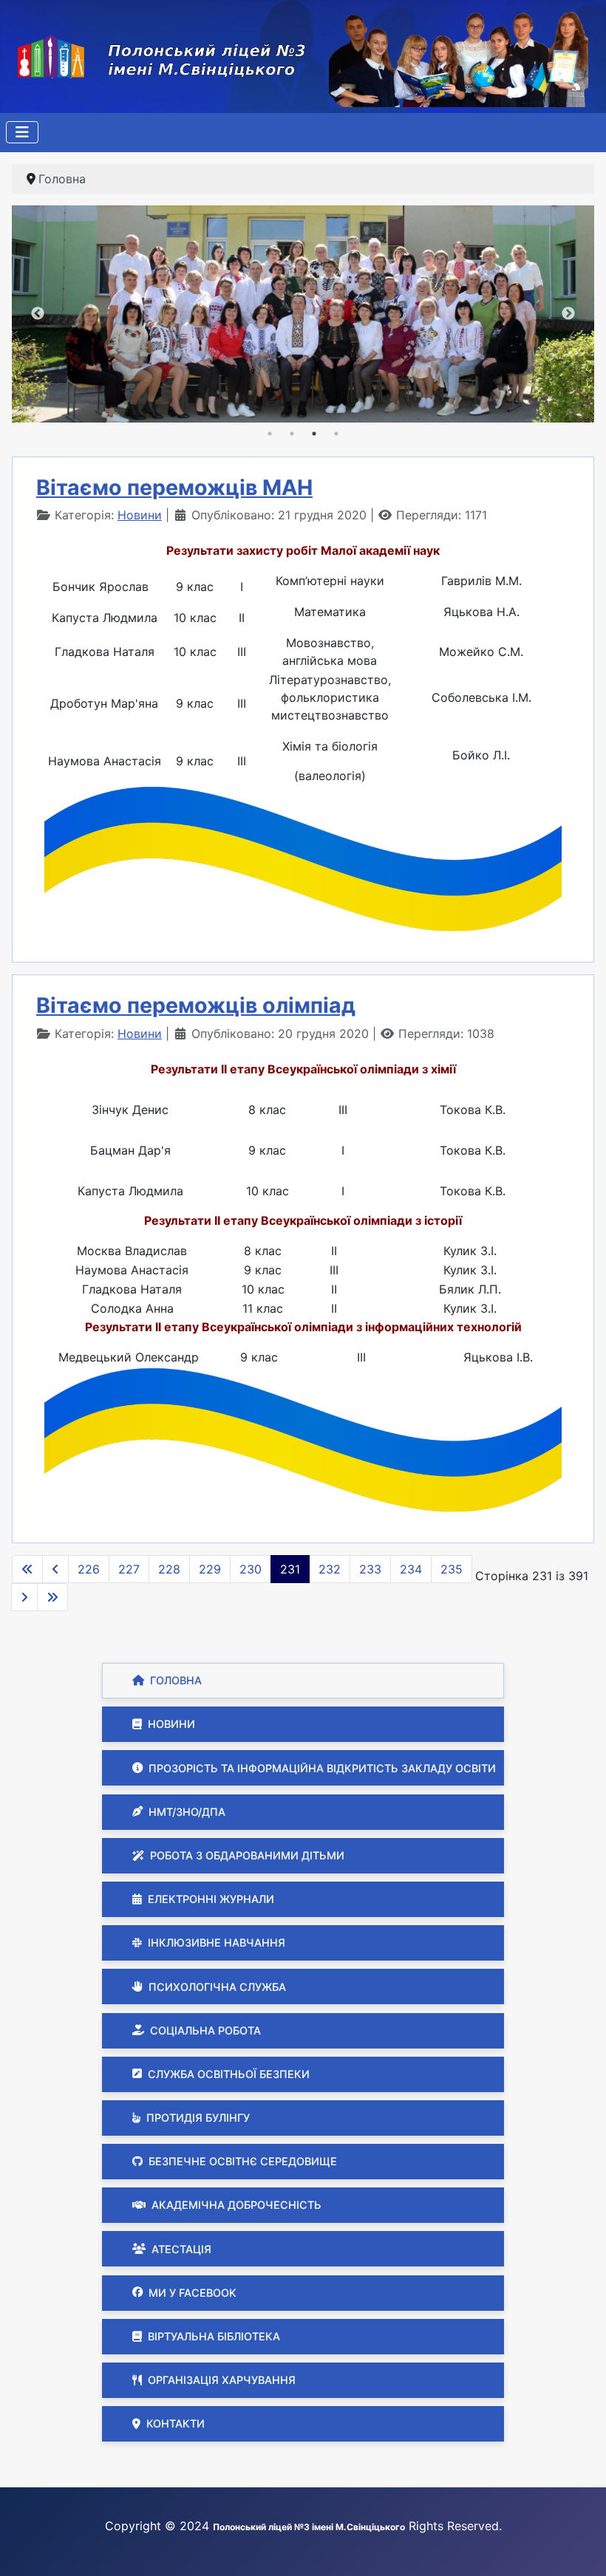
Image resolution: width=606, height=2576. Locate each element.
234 (411, 1569)
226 (89, 1569)
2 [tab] (292, 434)
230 (251, 1569)
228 (169, 1569)
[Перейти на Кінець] (52, 1597)
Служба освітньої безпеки (229, 2074)
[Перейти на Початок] (27, 1569)
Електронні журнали (211, 1899)
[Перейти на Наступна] (24, 1597)
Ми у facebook (193, 2293)
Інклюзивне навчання (217, 1943)
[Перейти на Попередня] (55, 1569)
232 (330, 1569)
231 (290, 1569)
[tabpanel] (303, 314)
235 (452, 1569)
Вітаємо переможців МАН (174, 487)
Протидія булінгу (198, 2118)
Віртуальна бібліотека (214, 2336)
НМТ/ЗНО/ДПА (187, 1812)
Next (568, 314)
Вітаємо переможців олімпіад (196, 1005)
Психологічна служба (217, 1987)
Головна (176, 1680)
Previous (38, 314)
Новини (171, 1724)
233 (370, 1569)
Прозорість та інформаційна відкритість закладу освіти (322, 1768)
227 (129, 1569)
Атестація (181, 2249)
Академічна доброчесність (236, 2205)
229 (210, 1569)
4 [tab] (336, 434)
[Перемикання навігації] (22, 132)
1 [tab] (270, 434)
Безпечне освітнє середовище (243, 2161)
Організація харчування (222, 2380)
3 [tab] (314, 434)
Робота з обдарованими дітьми (247, 1855)
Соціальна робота (205, 2030)
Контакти (176, 2423)
